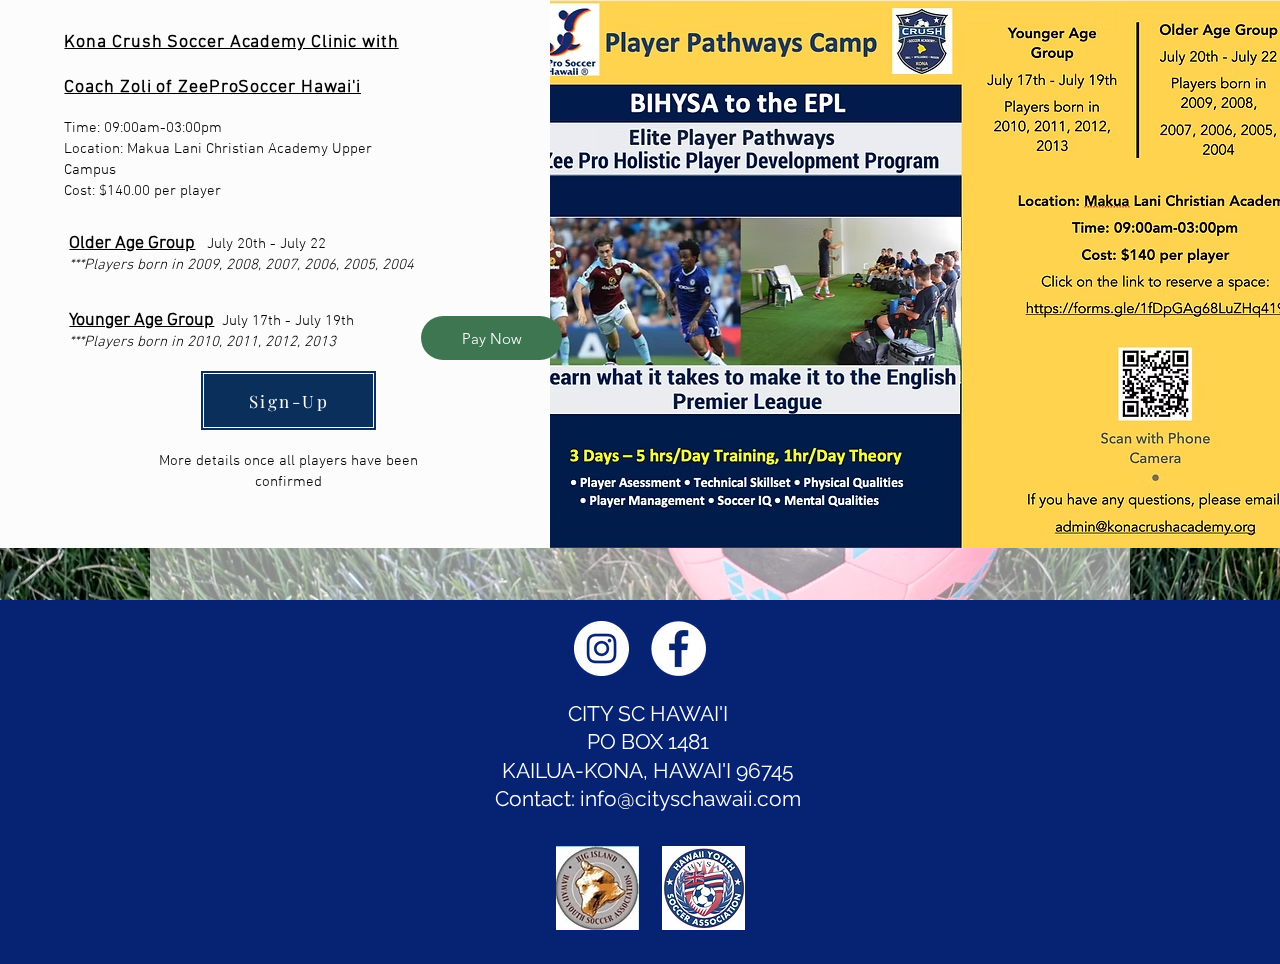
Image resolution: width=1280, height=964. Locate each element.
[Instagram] (601, 648)
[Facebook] (678, 648)
